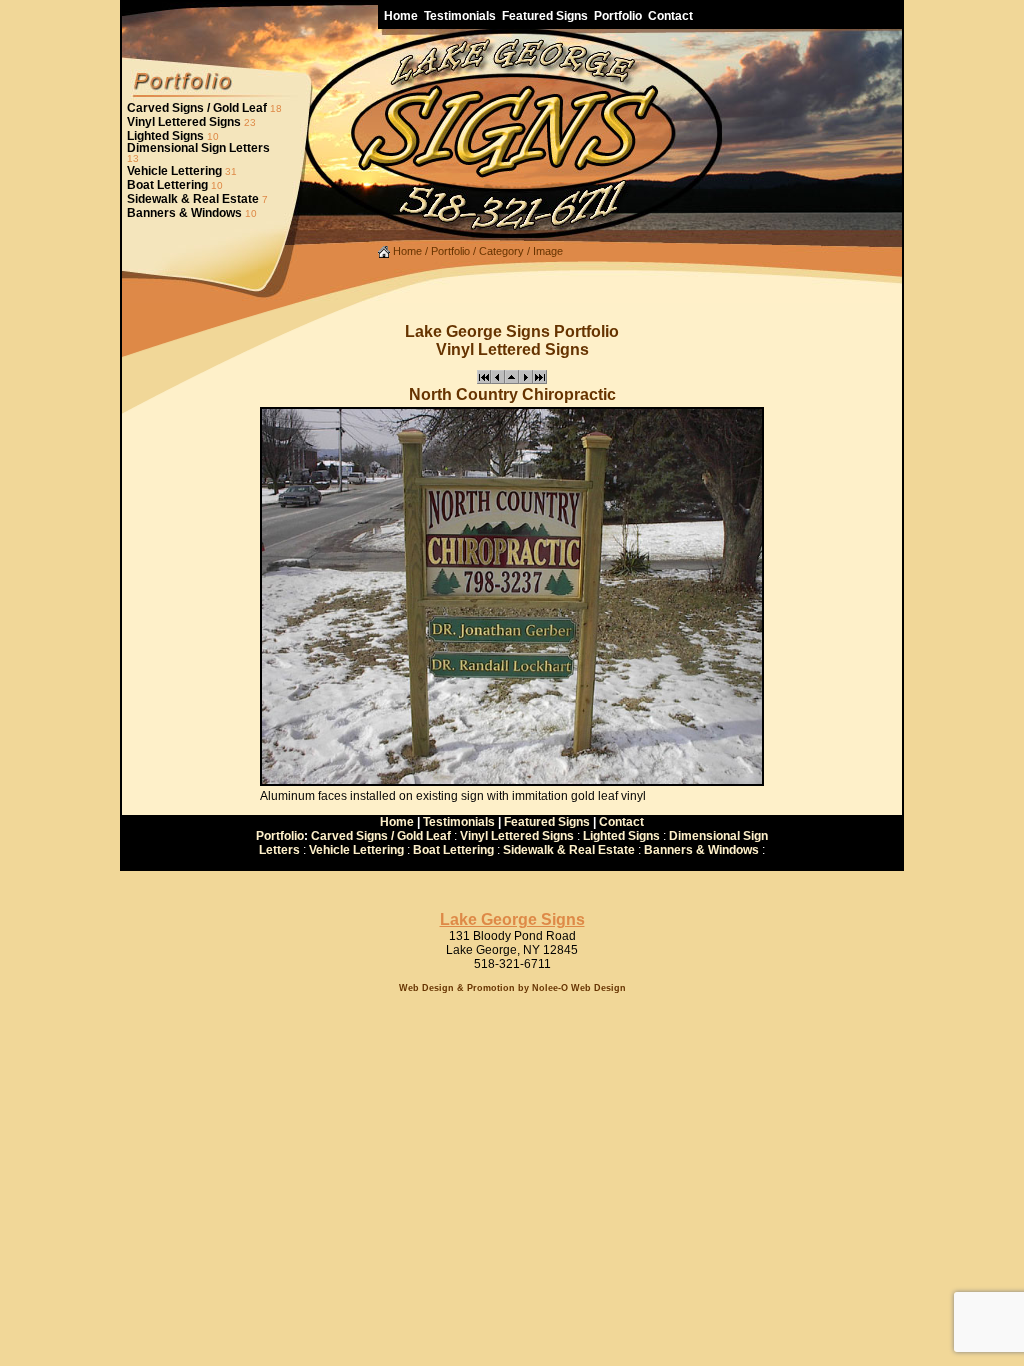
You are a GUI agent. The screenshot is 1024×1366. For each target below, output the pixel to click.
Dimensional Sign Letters (198, 148)
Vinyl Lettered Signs (184, 122)
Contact (621, 822)
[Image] (484, 380)
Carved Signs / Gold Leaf (197, 108)
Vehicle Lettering (174, 171)
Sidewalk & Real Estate (193, 199)
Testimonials (459, 822)
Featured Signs (547, 822)
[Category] (512, 380)
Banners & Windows (184, 213)
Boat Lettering (167, 185)
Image (548, 251)
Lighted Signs (165, 136)
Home (406, 251)
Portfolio (450, 251)
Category (501, 251)
